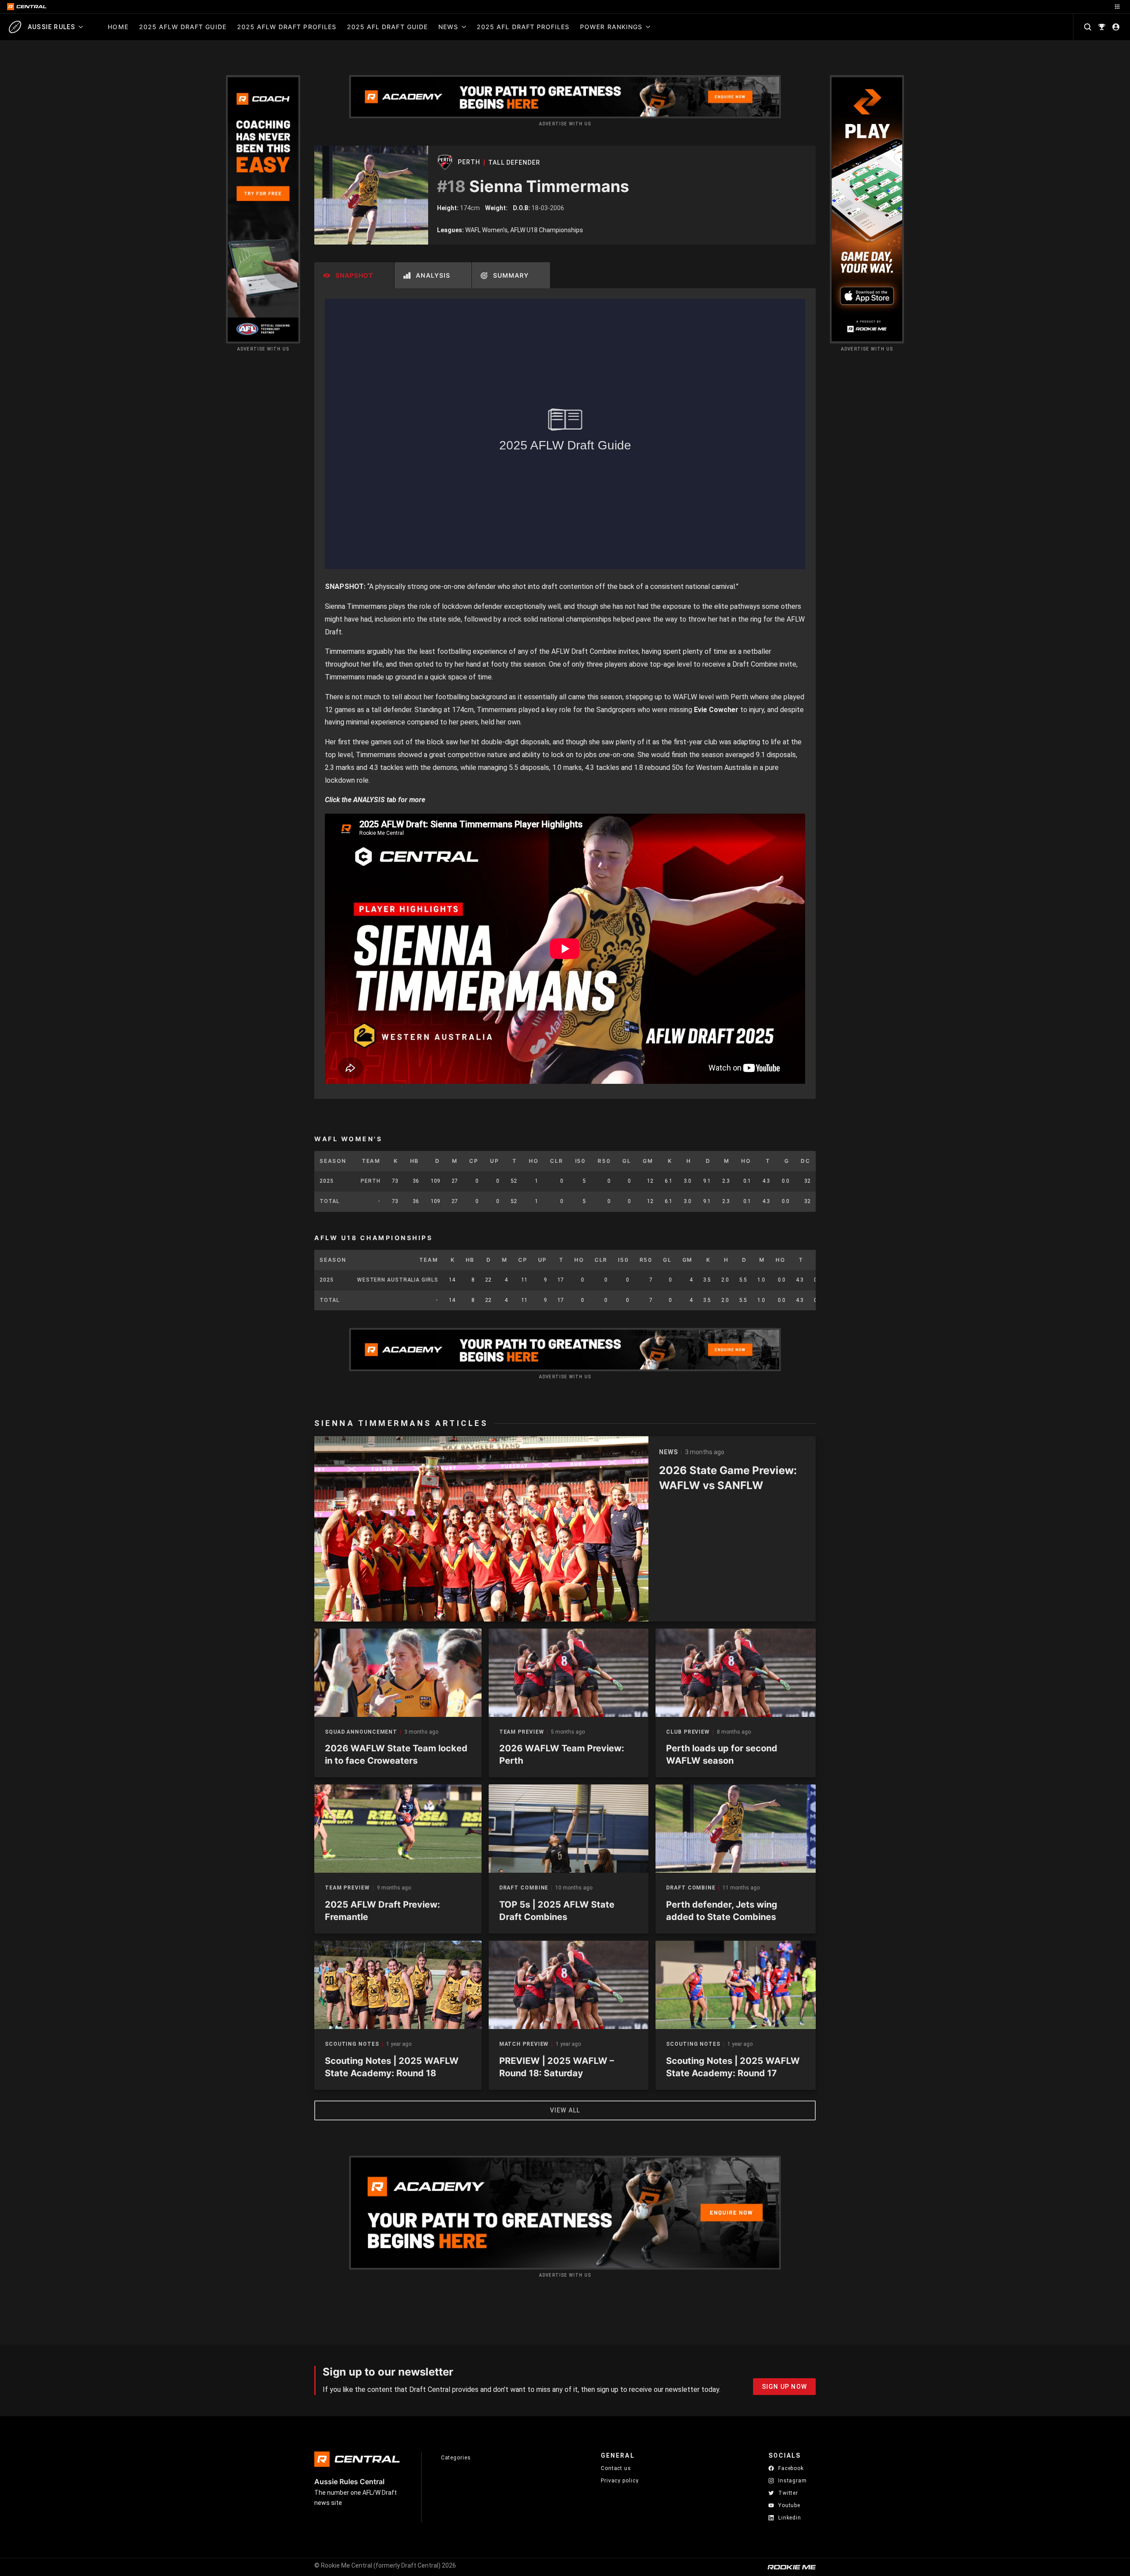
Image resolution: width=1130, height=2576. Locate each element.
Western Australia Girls (398, 1280)
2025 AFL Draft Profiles (523, 27)
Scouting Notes (352, 2044)
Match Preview (524, 2044)
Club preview (688, 1732)
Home (118, 27)
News (448, 27)
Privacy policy (620, 2480)
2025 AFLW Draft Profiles (287, 27)
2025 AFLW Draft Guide (183, 27)
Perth (469, 162)
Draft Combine (524, 1888)
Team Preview (522, 1732)
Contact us (616, 2468)
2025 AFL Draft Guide (387, 27)
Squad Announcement (361, 1732)
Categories (456, 2458)
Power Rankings (611, 27)
